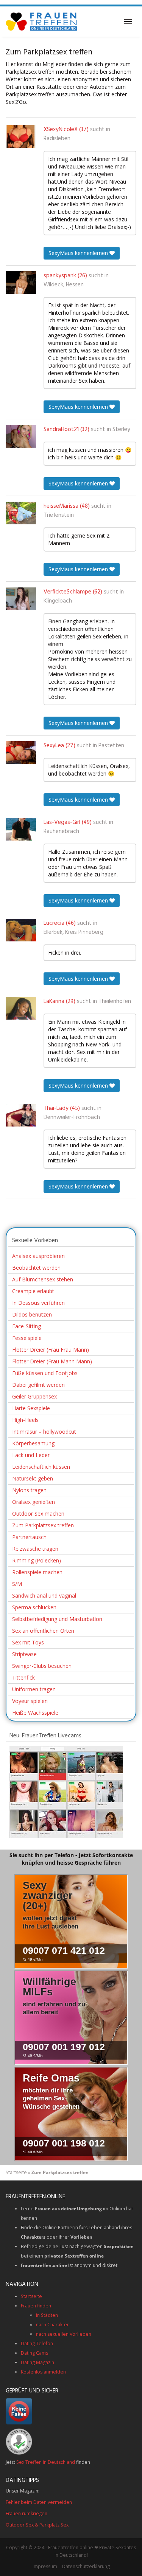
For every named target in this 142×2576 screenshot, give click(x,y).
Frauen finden (36, 2306)
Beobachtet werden (36, 1268)
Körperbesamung (33, 1443)
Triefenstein (59, 515)
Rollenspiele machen (37, 1572)
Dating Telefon (37, 2343)
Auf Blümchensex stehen (43, 1279)
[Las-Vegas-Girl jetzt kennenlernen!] (21, 829)
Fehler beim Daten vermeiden (39, 2502)
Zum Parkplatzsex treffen (43, 1525)
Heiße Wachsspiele (35, 1713)
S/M (17, 1584)
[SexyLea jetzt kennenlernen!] (21, 753)
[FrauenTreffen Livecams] (66, 1791)
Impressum (45, 2566)
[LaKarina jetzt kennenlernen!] (21, 1008)
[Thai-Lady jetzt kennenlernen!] (21, 1115)
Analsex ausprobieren (38, 1256)
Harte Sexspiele (31, 1408)
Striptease (24, 1654)
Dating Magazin (37, 2362)
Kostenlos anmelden (43, 2372)
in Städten (47, 2315)
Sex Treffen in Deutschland (46, 2462)
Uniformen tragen (34, 1689)
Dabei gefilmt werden (38, 1385)
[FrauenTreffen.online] (42, 22)
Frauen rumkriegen (27, 2513)
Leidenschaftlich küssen (41, 1467)
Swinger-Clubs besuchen (42, 1666)
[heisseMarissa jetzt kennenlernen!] (21, 513)
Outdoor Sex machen (38, 1514)
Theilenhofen (115, 1001)
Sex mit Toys (28, 1642)
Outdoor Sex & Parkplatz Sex (37, 2525)
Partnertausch (29, 1537)
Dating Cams (34, 2353)
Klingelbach (58, 601)
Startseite (16, 2172)
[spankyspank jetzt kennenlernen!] (21, 283)
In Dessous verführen (38, 1303)
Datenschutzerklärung (86, 2566)
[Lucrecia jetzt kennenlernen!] (21, 930)
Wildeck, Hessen (64, 285)
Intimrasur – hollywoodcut (44, 1432)
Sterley (121, 430)
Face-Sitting (27, 1326)
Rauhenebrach (61, 831)
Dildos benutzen (32, 1314)
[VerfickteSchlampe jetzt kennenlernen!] (21, 599)
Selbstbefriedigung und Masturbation (57, 1619)
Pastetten (111, 746)
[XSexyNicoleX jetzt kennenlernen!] (21, 136)
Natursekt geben (33, 1478)
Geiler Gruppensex (34, 1396)
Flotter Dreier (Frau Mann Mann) (52, 1361)
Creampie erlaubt (33, 1291)
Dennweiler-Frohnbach (72, 1117)
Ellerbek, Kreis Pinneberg (73, 932)
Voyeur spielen (30, 1701)
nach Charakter (52, 2325)
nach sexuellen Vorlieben (64, 2334)
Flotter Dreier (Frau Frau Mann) (51, 1350)
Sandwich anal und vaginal (44, 1596)
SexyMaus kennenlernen (79, 253)
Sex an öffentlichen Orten (43, 1631)
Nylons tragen (29, 1490)
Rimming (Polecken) (37, 1560)
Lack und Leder (31, 1455)
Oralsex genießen (34, 1502)
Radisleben (57, 139)
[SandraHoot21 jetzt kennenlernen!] (21, 436)
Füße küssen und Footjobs (45, 1373)
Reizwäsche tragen (35, 1549)
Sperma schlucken (34, 1607)
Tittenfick (23, 1677)
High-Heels (25, 1420)
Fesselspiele (27, 1338)
